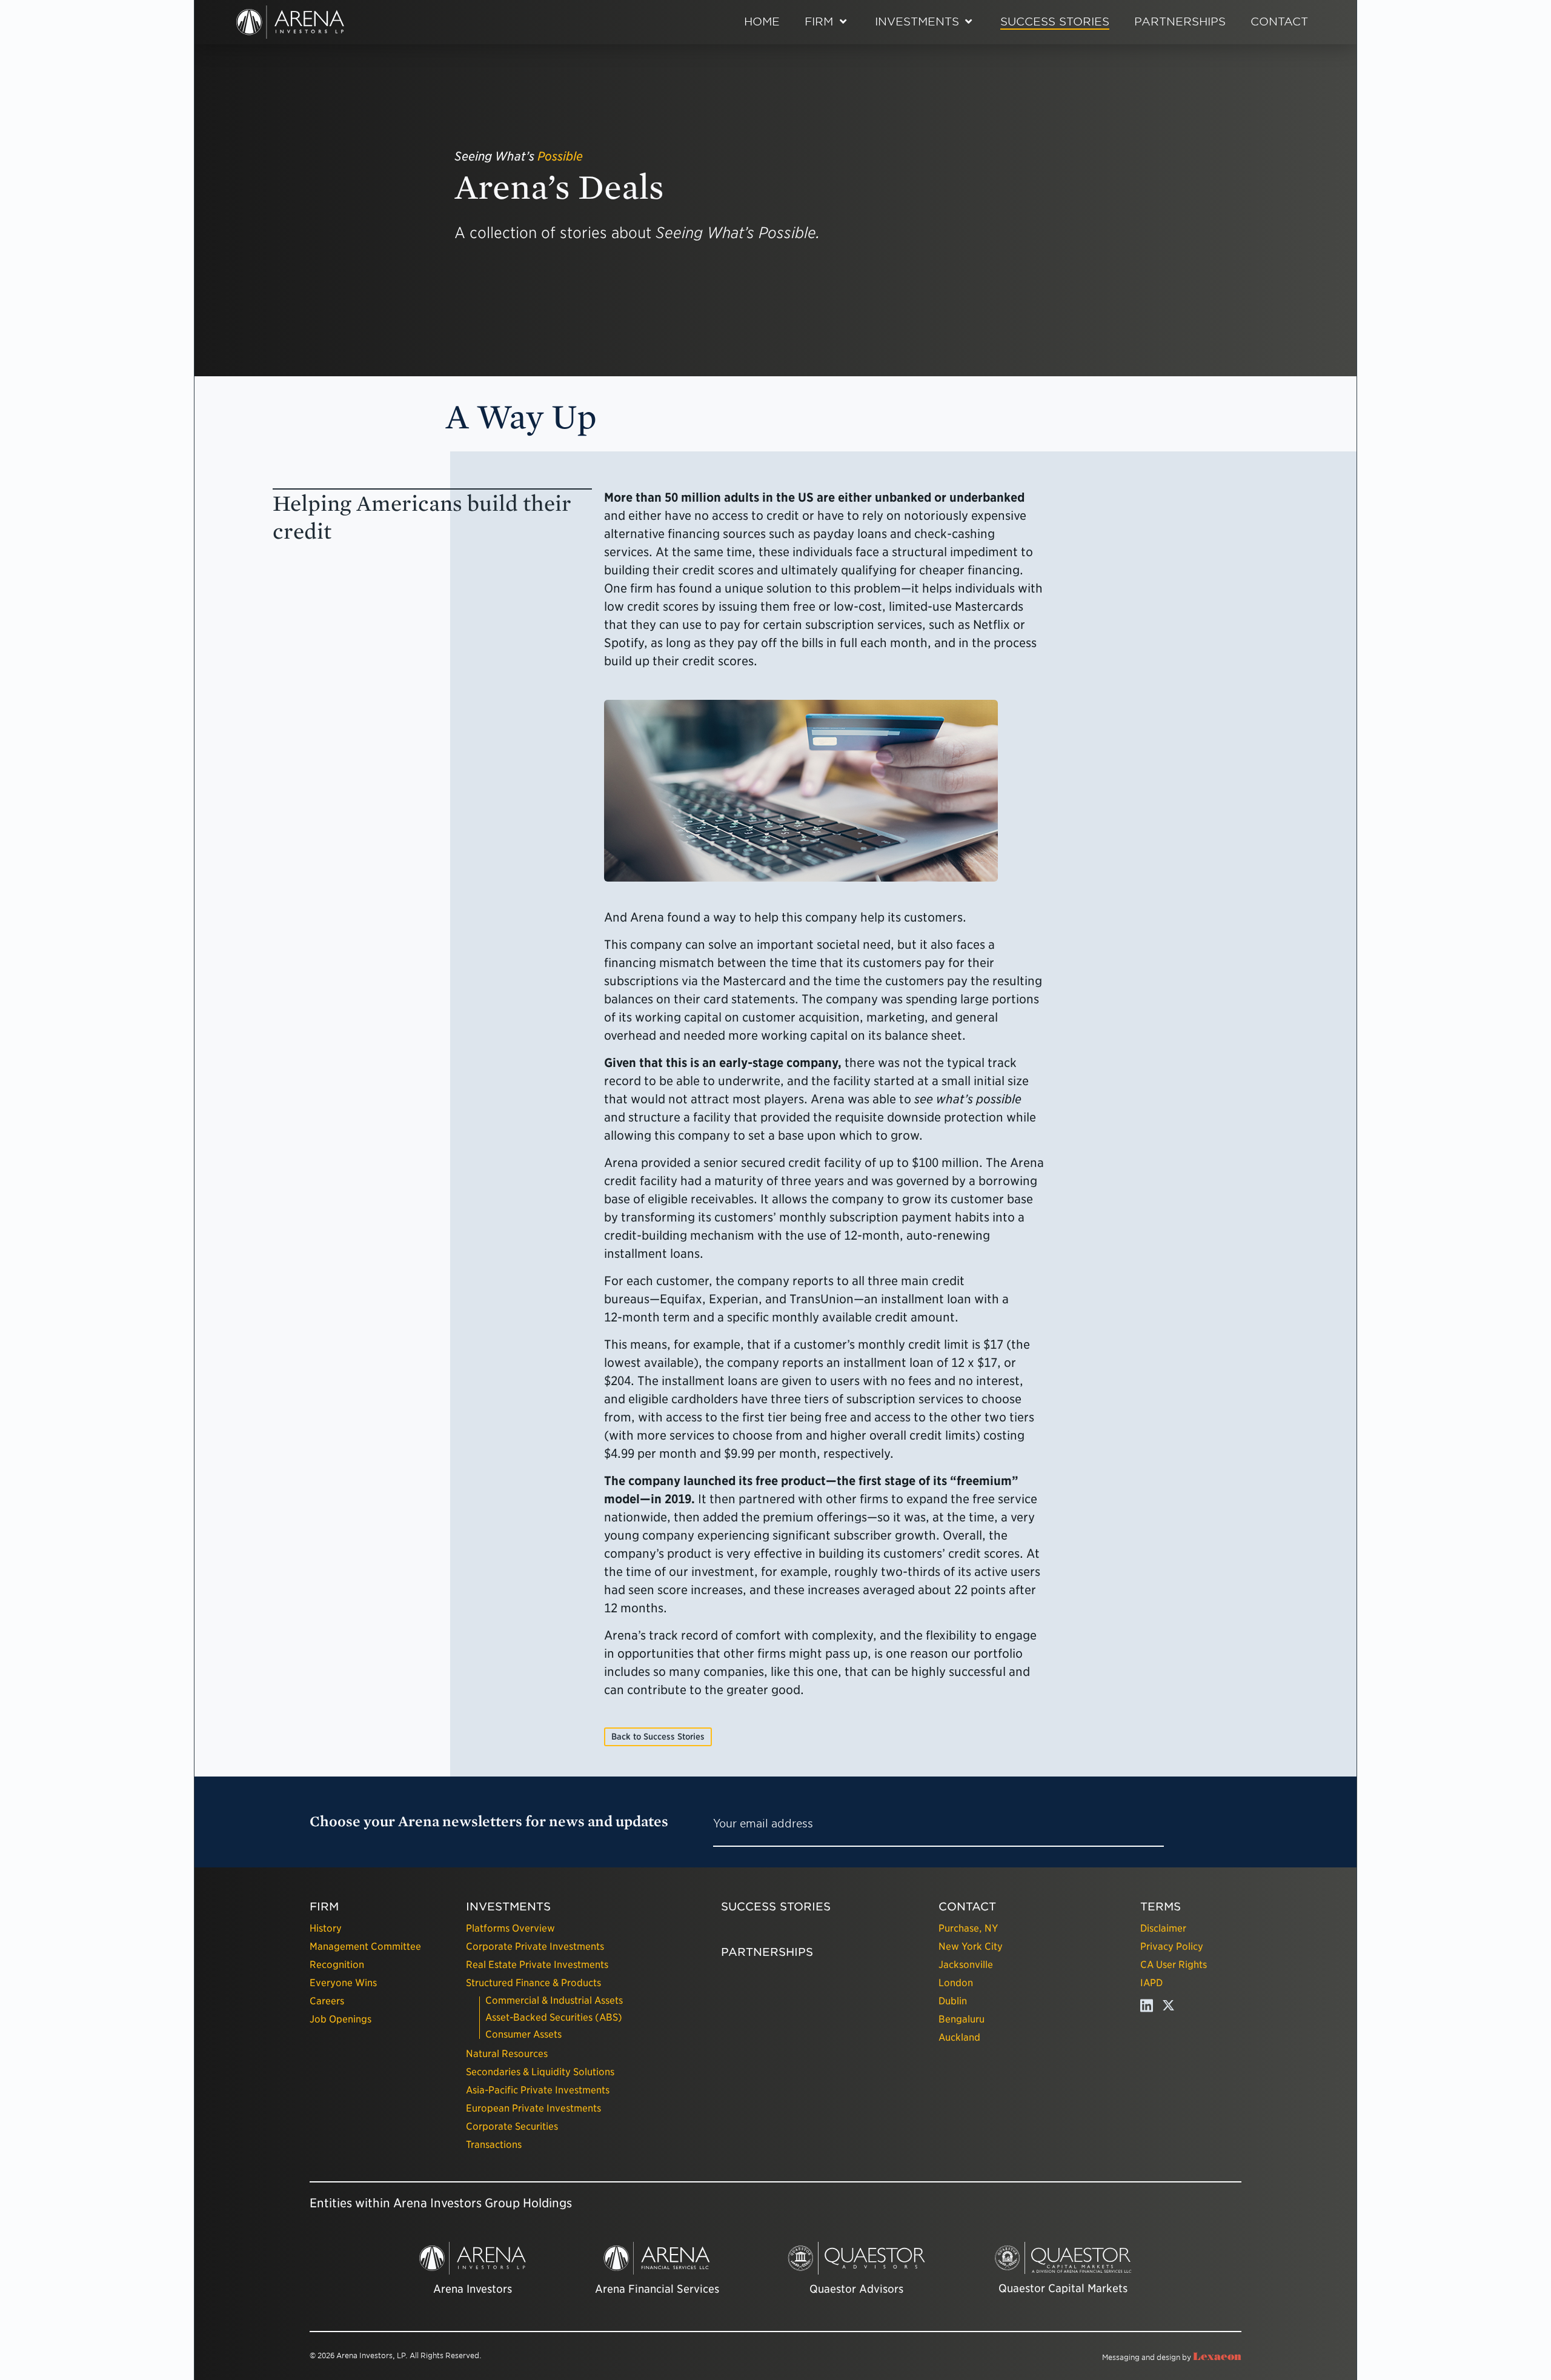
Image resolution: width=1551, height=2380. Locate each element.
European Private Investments (533, 2108)
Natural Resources (507, 2054)
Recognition (337, 1965)
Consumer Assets (523, 2034)
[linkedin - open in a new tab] (1147, 2009)
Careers (327, 2001)
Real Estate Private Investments (537, 1965)
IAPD (1151, 1983)
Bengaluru (961, 2019)
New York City (971, 1946)
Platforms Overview (510, 1928)
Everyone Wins (343, 1983)
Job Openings (340, 2019)
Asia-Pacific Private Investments (538, 2090)
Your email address (763, 1823)
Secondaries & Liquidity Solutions (540, 2072)
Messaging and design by (1172, 2357)
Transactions (494, 2145)
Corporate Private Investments (535, 1946)
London (956, 1983)
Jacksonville (966, 1965)
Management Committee (365, 1946)
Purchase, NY (968, 1928)
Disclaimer (1163, 1928)
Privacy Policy (1172, 1946)
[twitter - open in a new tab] (1168, 2009)
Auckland (959, 2037)
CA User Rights (1174, 1965)
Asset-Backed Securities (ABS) (554, 2017)
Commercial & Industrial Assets (554, 2000)
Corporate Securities (512, 2126)
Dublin (953, 2001)
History (326, 1928)
